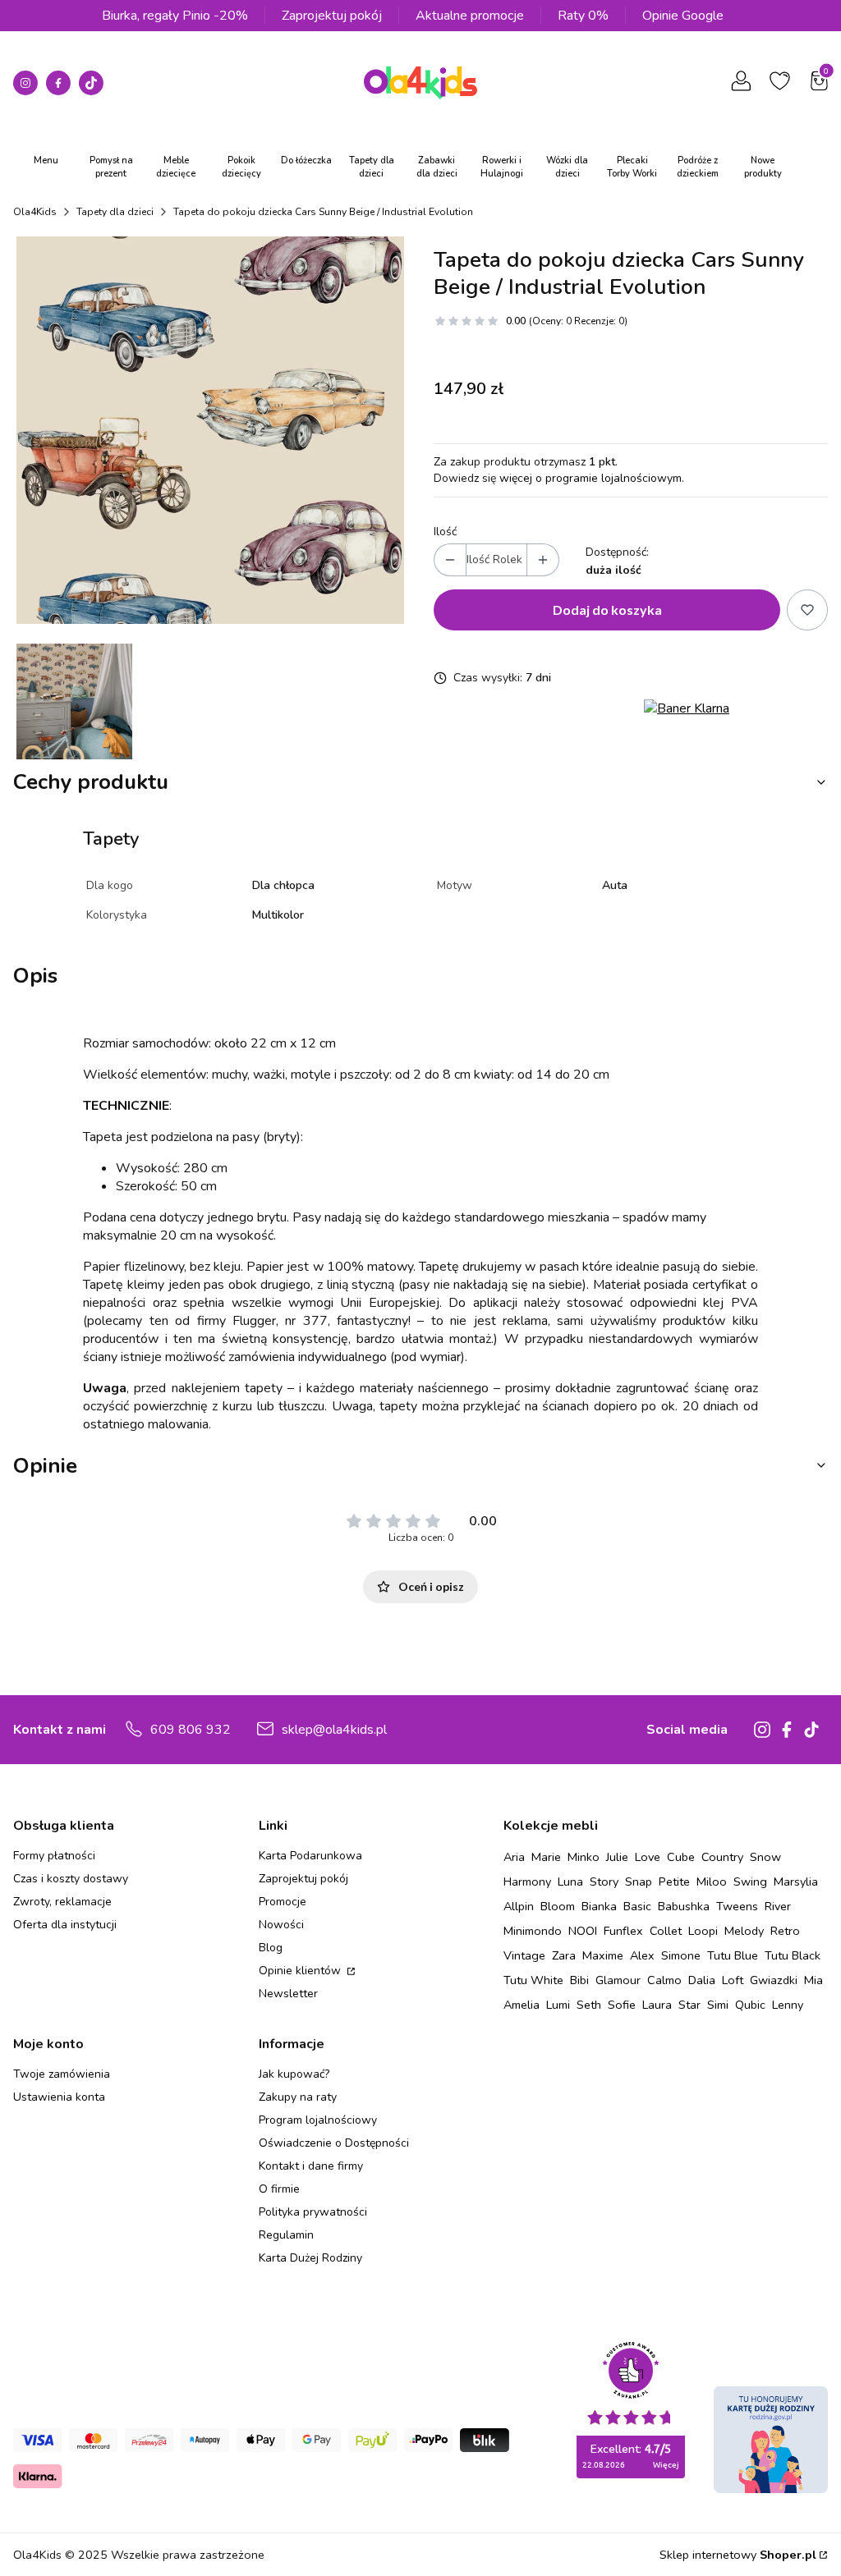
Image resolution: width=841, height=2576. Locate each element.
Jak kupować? (294, 2074)
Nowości (281, 1925)
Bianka (599, 1906)
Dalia (702, 1980)
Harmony (527, 1882)
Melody (744, 1931)
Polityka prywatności (313, 2212)
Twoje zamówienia (62, 2074)
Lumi (558, 2005)
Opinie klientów (301, 1971)
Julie (617, 1857)
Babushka (684, 1906)
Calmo (664, 1980)
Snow (765, 1857)
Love (648, 1857)
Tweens (737, 1906)
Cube (681, 1857)
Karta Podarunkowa (310, 1856)
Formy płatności (54, 1856)
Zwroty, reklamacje (62, 1902)
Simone (681, 1955)
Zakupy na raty (298, 2097)
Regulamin (286, 2235)
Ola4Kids (35, 212)
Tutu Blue (733, 1955)
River (778, 1906)
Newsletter (288, 1994)
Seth (589, 2005)
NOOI (583, 1931)
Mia (813, 1980)
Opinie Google (683, 16)
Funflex (623, 1931)
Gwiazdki (774, 1980)
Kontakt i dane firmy (311, 2166)
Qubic (750, 2005)
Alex (642, 1955)
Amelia (522, 2005)
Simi (718, 2005)
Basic (637, 1906)
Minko (584, 1857)
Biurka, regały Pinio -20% (175, 16)
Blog (271, 1948)
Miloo (712, 1882)
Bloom (558, 1906)
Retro (785, 1931)
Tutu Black (793, 1955)
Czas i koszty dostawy (71, 1879)
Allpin (519, 1906)
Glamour (618, 1980)
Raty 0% (583, 16)
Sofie (622, 2005)
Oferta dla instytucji (65, 1925)
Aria (514, 1857)
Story (604, 1882)
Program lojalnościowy (318, 2120)
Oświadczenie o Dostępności (334, 2143)
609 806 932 (191, 1730)
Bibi (579, 1980)
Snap (639, 1882)
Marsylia (796, 1882)
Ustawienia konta (59, 2097)
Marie (546, 1857)
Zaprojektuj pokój (332, 16)
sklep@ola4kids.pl (334, 1730)
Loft (733, 1980)
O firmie (279, 2189)
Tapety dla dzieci (115, 212)
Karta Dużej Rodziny (310, 2258)
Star (689, 2005)
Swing (750, 1882)
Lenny (788, 2005)
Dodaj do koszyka (607, 610)
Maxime (603, 1955)
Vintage (524, 1955)
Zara (564, 1955)
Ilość (445, 532)
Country (722, 1857)
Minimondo (533, 1931)
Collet (666, 1931)
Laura (657, 2005)
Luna (570, 1882)
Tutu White (533, 1980)
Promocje (283, 1902)
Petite (674, 1882)
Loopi (703, 1931)
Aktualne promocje (470, 16)
